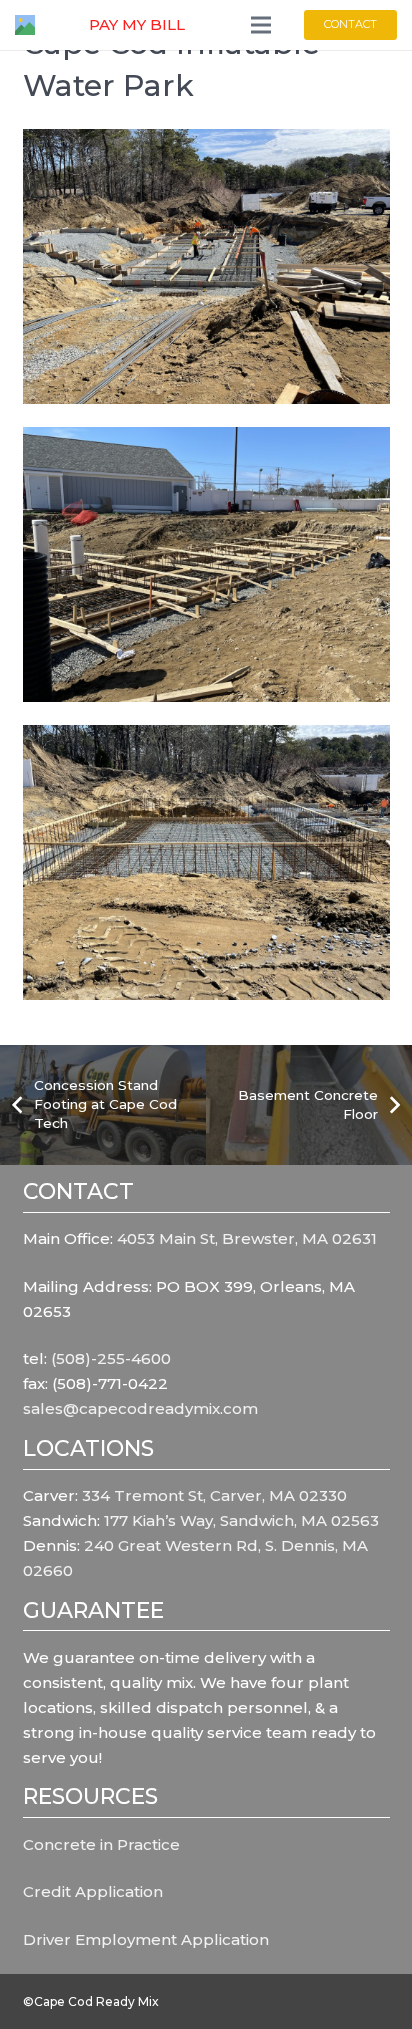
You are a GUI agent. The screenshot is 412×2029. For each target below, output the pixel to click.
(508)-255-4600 (111, 1358)
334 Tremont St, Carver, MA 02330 (214, 1495)
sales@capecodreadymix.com (140, 1408)
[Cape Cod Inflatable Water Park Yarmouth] (206, 266)
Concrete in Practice (101, 1844)
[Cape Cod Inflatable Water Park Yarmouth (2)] (206, 862)
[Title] (25, 25)
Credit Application (93, 1891)
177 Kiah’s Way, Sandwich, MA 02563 (241, 1520)
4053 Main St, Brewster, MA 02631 (247, 1238)
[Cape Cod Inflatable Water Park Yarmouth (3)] (206, 564)
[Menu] (261, 25)
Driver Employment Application (146, 1939)
